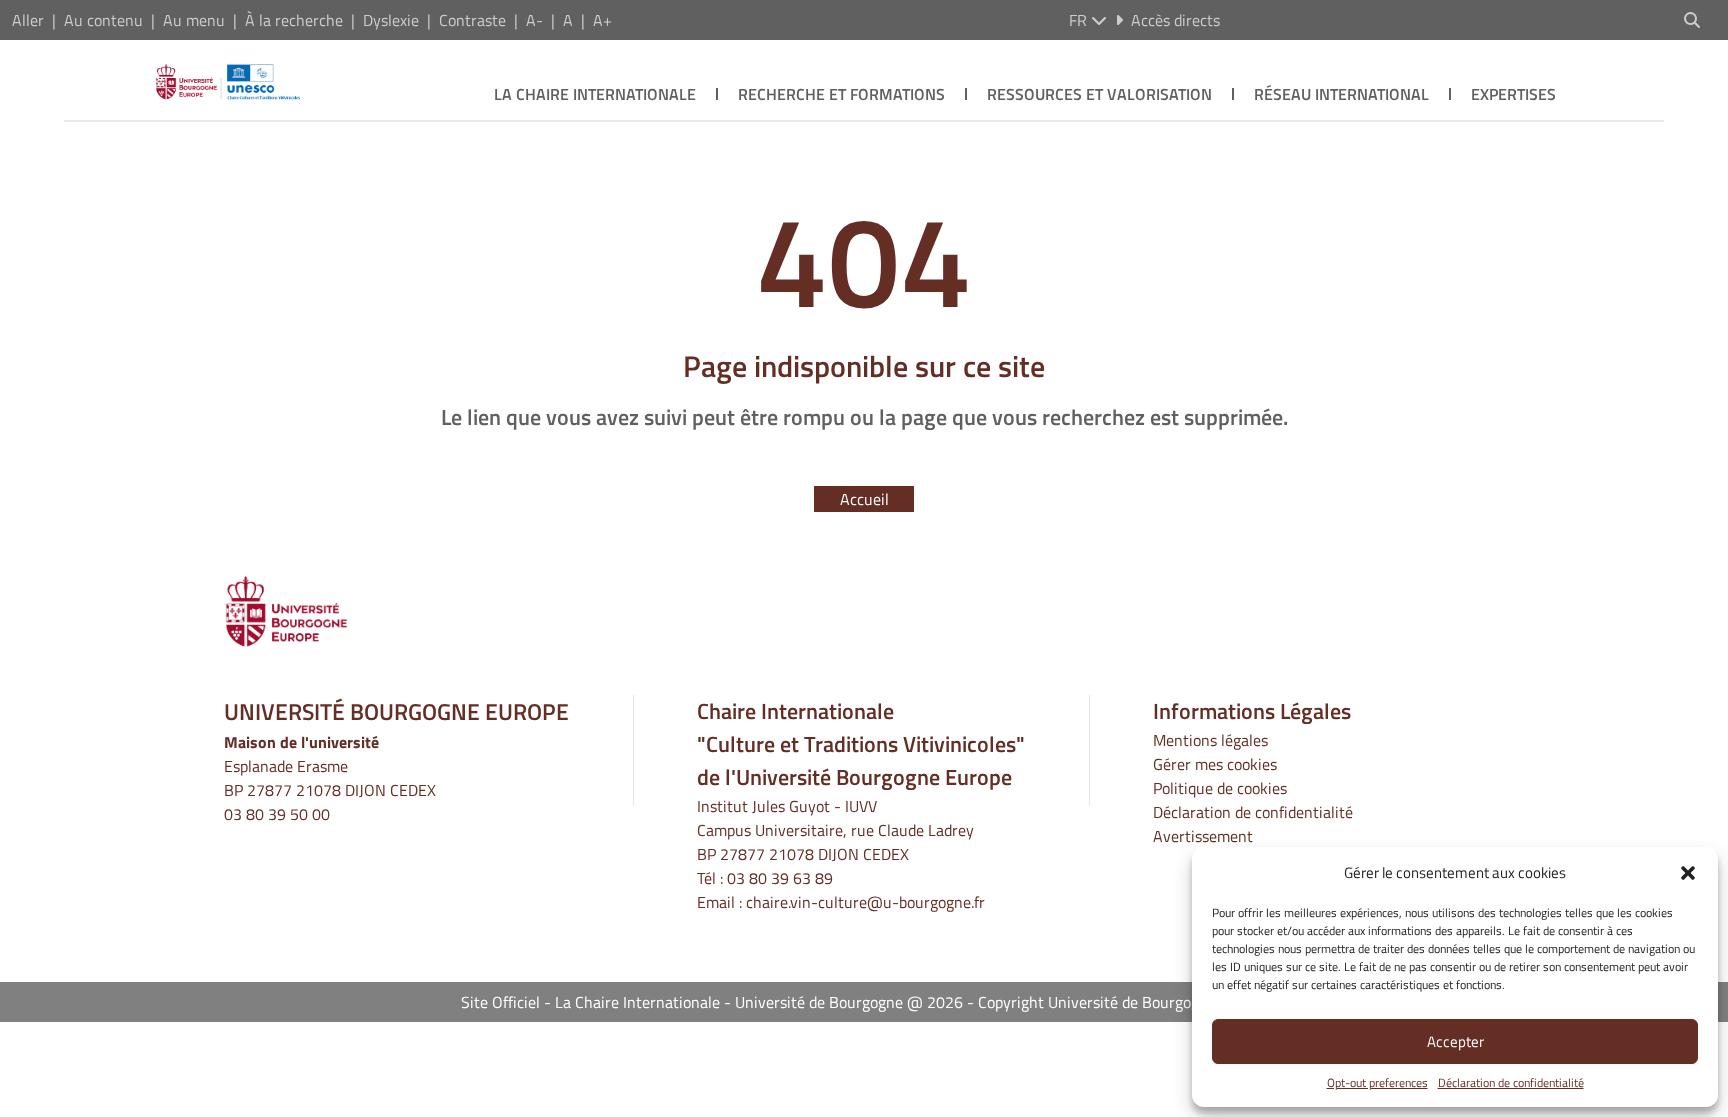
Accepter (1455, 1041)
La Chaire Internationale (595, 94)
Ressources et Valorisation (1099, 94)
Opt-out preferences (1377, 1083)
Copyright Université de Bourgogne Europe (1123, 1002)
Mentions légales (1210, 740)
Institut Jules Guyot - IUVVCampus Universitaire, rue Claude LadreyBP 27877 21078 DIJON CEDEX (835, 830)
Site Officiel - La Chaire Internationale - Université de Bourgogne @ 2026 (712, 1002)
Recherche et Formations (841, 94)
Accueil (864, 499)
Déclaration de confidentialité (1511, 1083)
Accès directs (1175, 20)
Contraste (472, 20)
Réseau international (1341, 94)
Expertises (1513, 94)
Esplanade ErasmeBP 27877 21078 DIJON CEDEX (330, 778)
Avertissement (1203, 836)
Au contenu (103, 20)
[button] (1688, 873)
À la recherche (294, 20)
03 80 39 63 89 (780, 878)
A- (534, 20)
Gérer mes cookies (1215, 764)
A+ (602, 20)
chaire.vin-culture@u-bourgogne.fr (865, 902)
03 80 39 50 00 (277, 814)
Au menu (194, 20)
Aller (28, 20)
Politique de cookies (1220, 788)
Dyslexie (391, 20)
